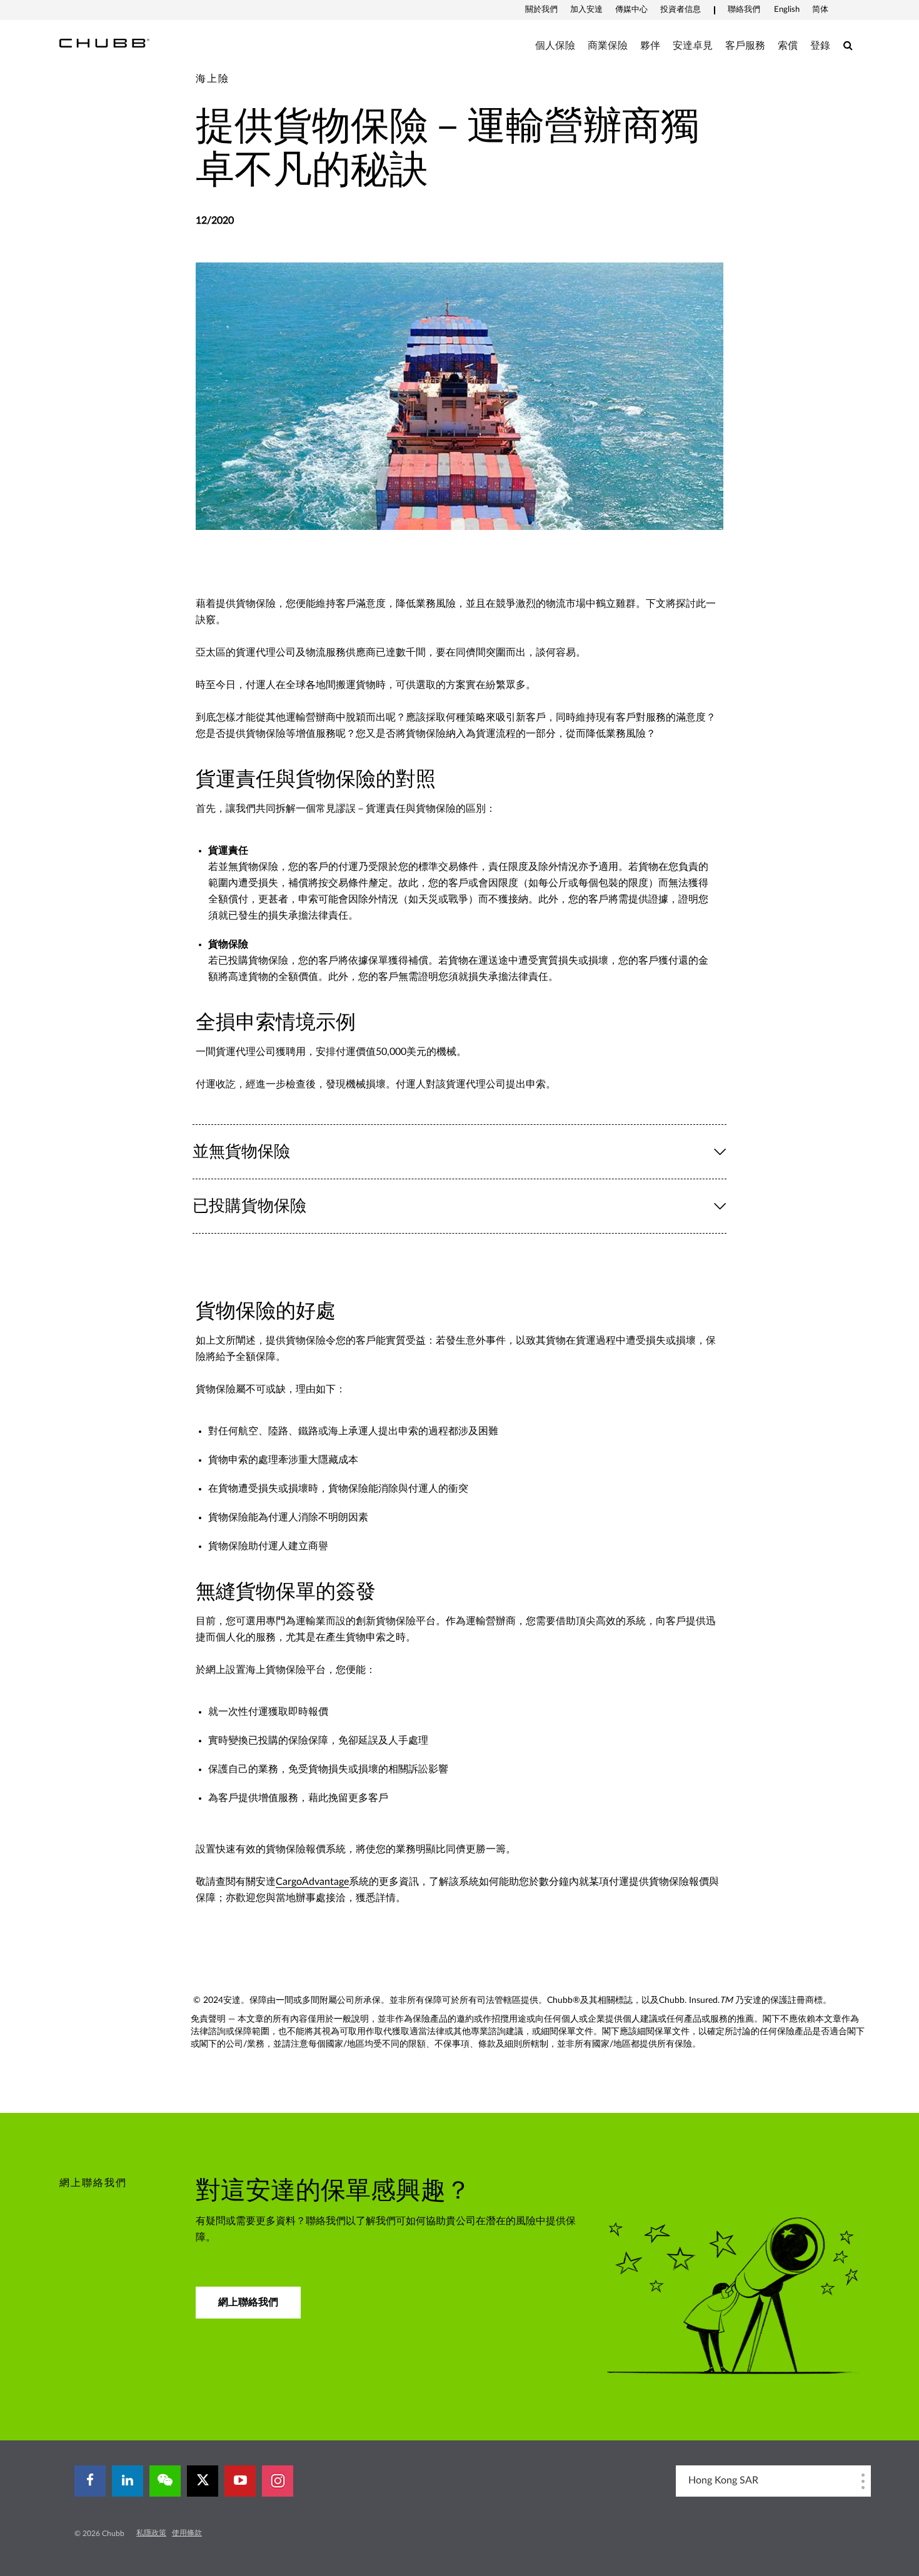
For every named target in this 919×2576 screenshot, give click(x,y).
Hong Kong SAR (723, 2480)
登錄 (820, 46)
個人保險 (555, 46)
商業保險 (608, 46)
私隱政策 (151, 2533)
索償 (788, 46)
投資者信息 (680, 10)
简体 (820, 10)
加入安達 (586, 10)
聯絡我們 (744, 10)
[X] (203, 2481)
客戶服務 (745, 46)
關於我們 (541, 10)
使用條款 (187, 2533)
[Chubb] (104, 42)
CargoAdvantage (312, 1882)
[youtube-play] (240, 2481)
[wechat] (165, 2481)
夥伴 (650, 46)
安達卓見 (693, 46)
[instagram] (278, 2481)
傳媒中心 (631, 10)
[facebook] (90, 2481)
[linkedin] (128, 2481)
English (787, 10)
